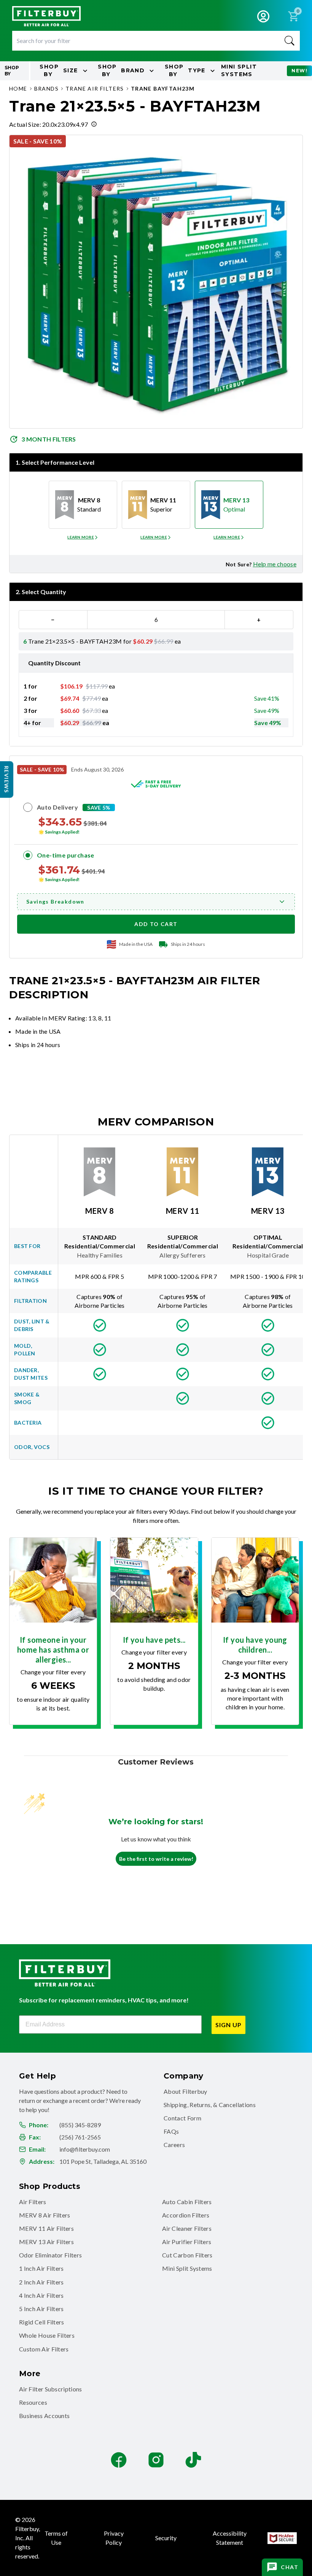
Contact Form (182, 2118)
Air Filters (33, 2202)
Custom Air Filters (44, 2349)
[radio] (83, 505)
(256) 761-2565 (80, 2137)
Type (185, 70)
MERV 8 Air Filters (45, 2215)
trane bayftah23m (163, 88)
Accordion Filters (186, 2215)
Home (18, 88)
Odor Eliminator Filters (50, 2255)
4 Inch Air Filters (41, 2295)
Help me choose (275, 564)
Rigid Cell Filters (42, 2322)
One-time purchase (66, 855)
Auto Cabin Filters (187, 2202)
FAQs (171, 2131)
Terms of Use (56, 2538)
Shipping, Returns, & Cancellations (210, 2105)
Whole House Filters (47, 2335)
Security (166, 2538)
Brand (121, 70)
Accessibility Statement (230, 2538)
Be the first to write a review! (156, 1859)
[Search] (290, 41)
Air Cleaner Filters (187, 2228)
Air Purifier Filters (187, 2242)
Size (59, 70)
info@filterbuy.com (85, 2149)
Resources (33, 2402)
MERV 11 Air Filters (46, 2228)
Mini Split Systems (187, 2268)
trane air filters (95, 88)
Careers (174, 2145)
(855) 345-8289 (80, 2125)
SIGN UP (228, 2025)
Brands (46, 88)
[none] (83, 537)
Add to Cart (156, 924)
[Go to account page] (263, 16)
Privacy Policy (114, 2538)
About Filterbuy (185, 2091)
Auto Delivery (57, 807)
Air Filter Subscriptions (51, 2389)
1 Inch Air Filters (41, 2268)
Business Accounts (44, 2416)
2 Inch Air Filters (41, 2282)
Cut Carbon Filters (187, 2255)
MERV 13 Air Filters (46, 2242)
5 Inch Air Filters (41, 2309)
